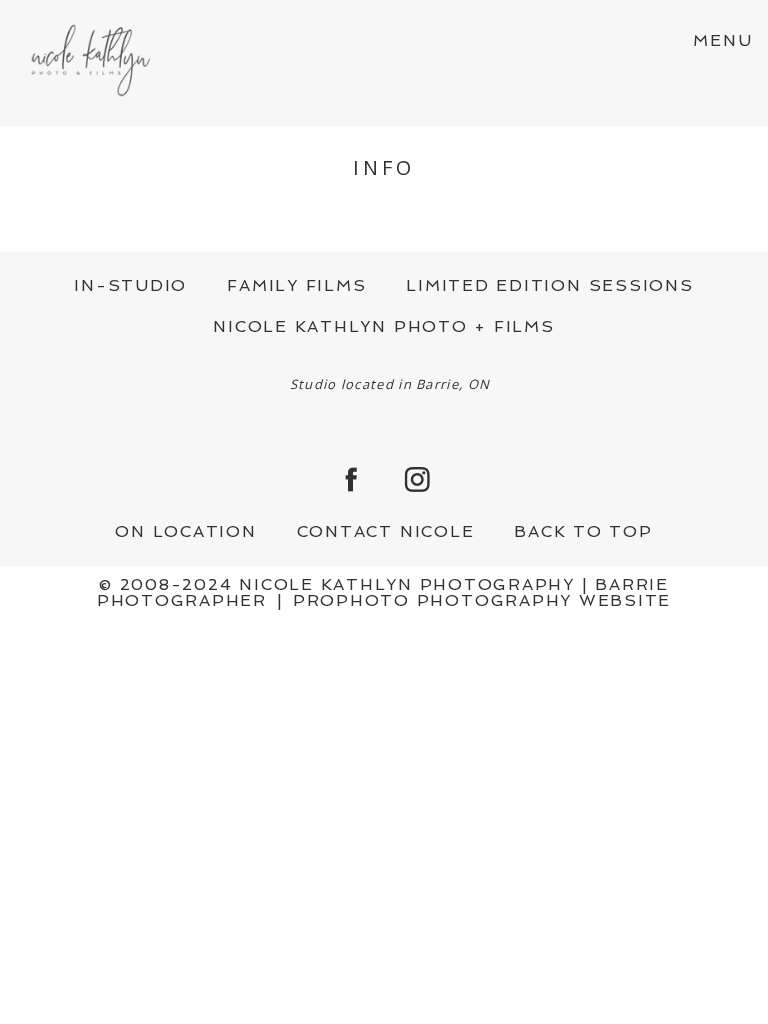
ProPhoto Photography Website (482, 600)
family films (296, 285)
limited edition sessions (549, 285)
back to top (583, 531)
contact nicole (386, 531)
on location (185, 531)
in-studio (130, 285)
